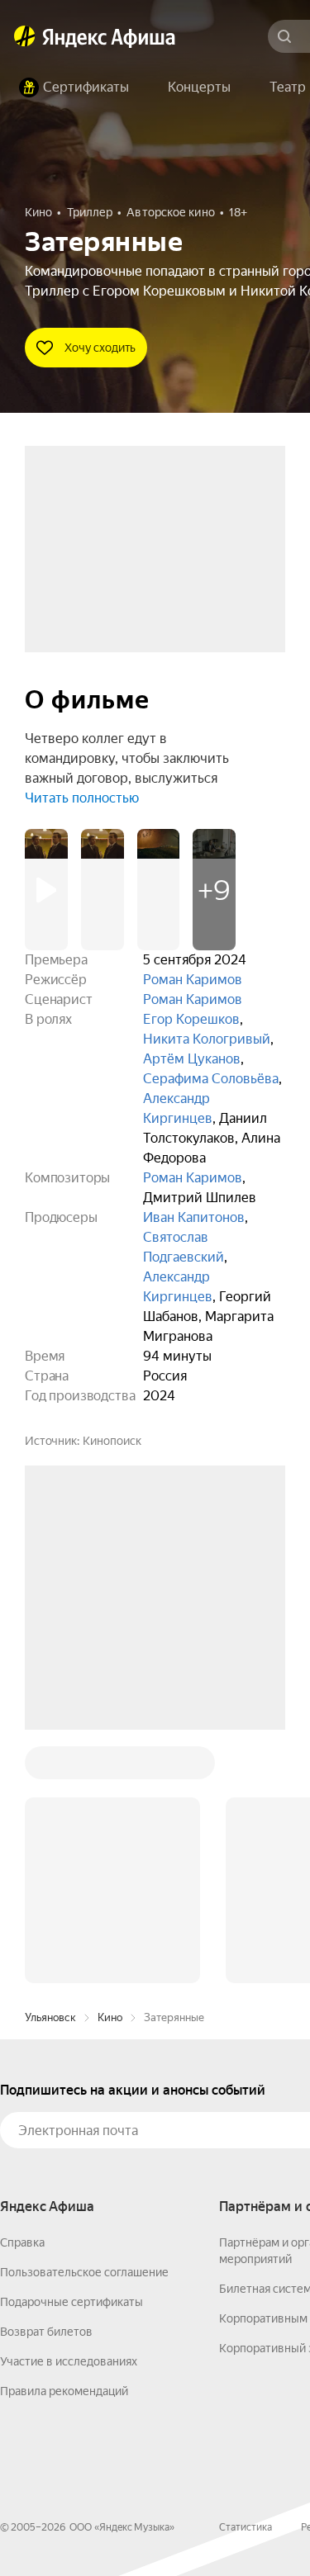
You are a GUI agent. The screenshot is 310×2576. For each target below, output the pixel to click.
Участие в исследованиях (69, 2111)
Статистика (246, 2277)
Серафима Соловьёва (211, 1079)
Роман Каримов (193, 980)
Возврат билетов (46, 2081)
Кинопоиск (112, 1441)
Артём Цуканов (192, 1059)
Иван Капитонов (194, 1217)
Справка (22, 1992)
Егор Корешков (191, 1019)
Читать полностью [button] (82, 798)
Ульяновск (50, 1767)
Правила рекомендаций (64, 2141)
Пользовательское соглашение (84, 2022)
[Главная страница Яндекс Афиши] (25, 36)
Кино (110, 1767)
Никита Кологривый (207, 1039)
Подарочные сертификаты (72, 2052)
